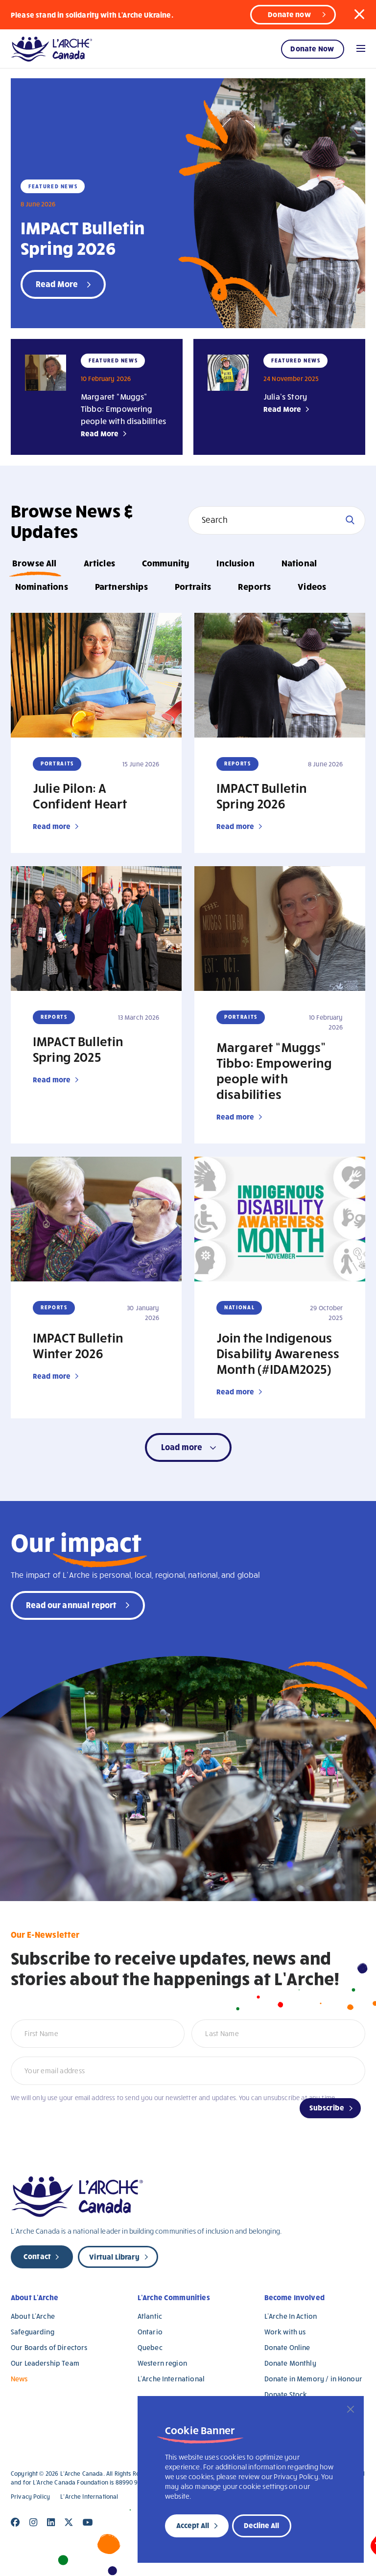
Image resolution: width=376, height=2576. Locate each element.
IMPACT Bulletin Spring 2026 (82, 237)
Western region (162, 2363)
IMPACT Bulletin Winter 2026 (78, 1345)
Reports (254, 586)
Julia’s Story (285, 396)
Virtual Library (114, 2257)
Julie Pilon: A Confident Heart (80, 795)
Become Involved (294, 2297)
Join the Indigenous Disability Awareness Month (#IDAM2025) (278, 1353)
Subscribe (327, 2107)
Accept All (193, 2525)
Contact (37, 2256)
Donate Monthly (290, 2363)
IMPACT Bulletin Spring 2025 (78, 1049)
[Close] (351, 2409)
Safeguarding (33, 2332)
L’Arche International (171, 2379)
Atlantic (150, 2316)
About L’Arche (35, 2297)
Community (166, 563)
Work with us (285, 2332)
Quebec (150, 2347)
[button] (359, 14)
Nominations (42, 586)
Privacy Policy (30, 2497)
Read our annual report (71, 1604)
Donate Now (312, 48)
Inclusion (235, 563)
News (19, 2379)
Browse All (35, 563)
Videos (312, 586)
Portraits (193, 586)
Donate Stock (286, 2394)
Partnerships (121, 586)
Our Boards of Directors (49, 2347)
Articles (99, 563)
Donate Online (287, 2347)
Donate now (289, 14)
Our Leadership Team (45, 2363)
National (299, 563)
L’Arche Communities (174, 2297)
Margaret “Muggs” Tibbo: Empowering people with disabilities (123, 409)
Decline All (261, 2525)
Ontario (150, 2332)
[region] (251, 2479)
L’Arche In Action (291, 2316)
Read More (100, 433)
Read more (52, 826)
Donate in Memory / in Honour (313, 2379)
